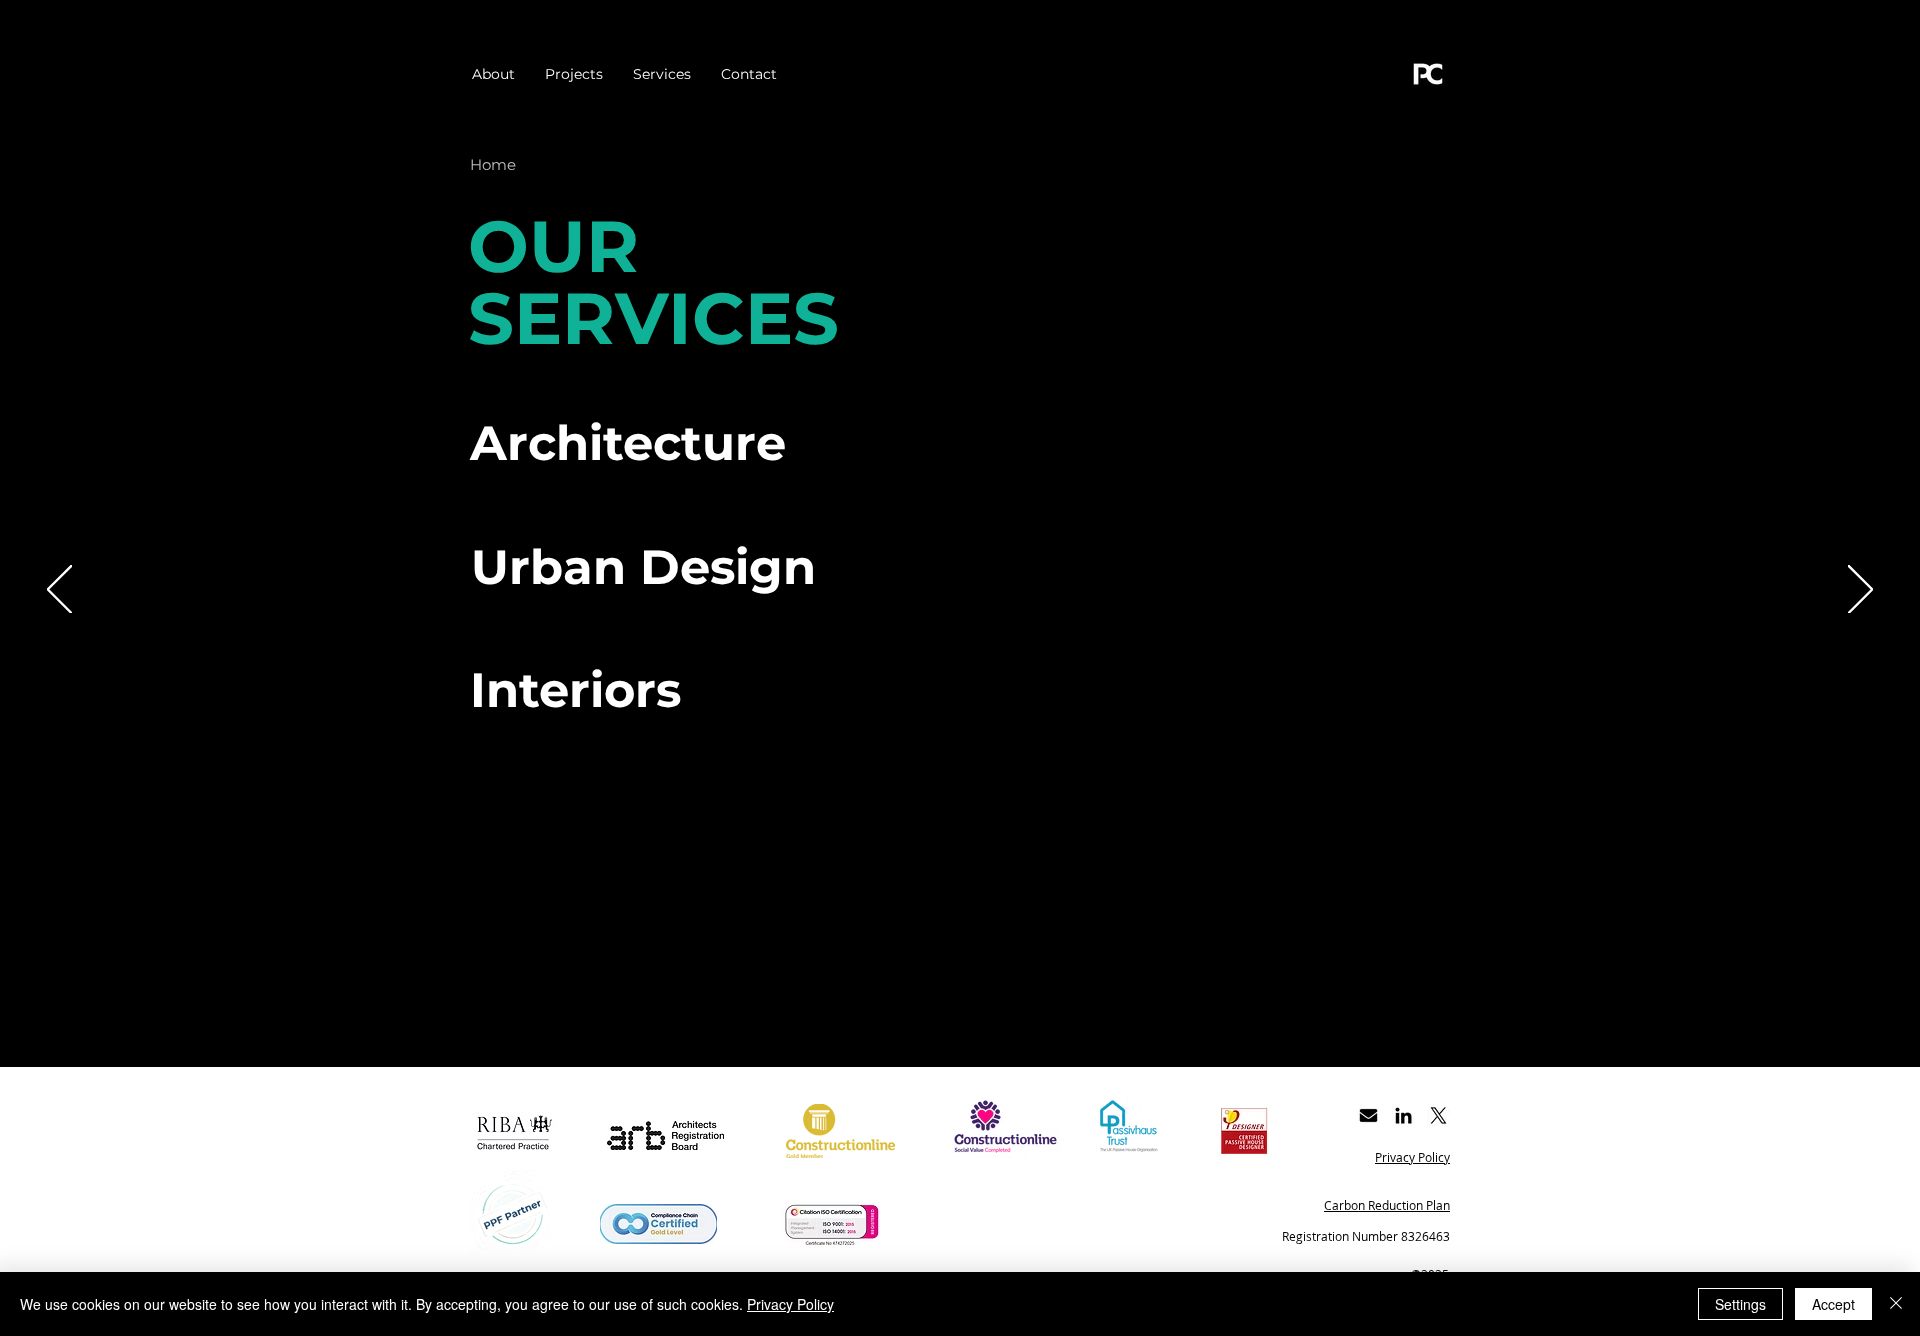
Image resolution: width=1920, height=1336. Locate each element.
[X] (1438, 1115)
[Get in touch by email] (1368, 1115)
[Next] (1860, 591)
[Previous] (59, 591)
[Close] (1896, 1304)
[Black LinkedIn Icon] (1403, 1115)
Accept (1833, 1304)
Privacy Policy (790, 1304)
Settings (1740, 1304)
